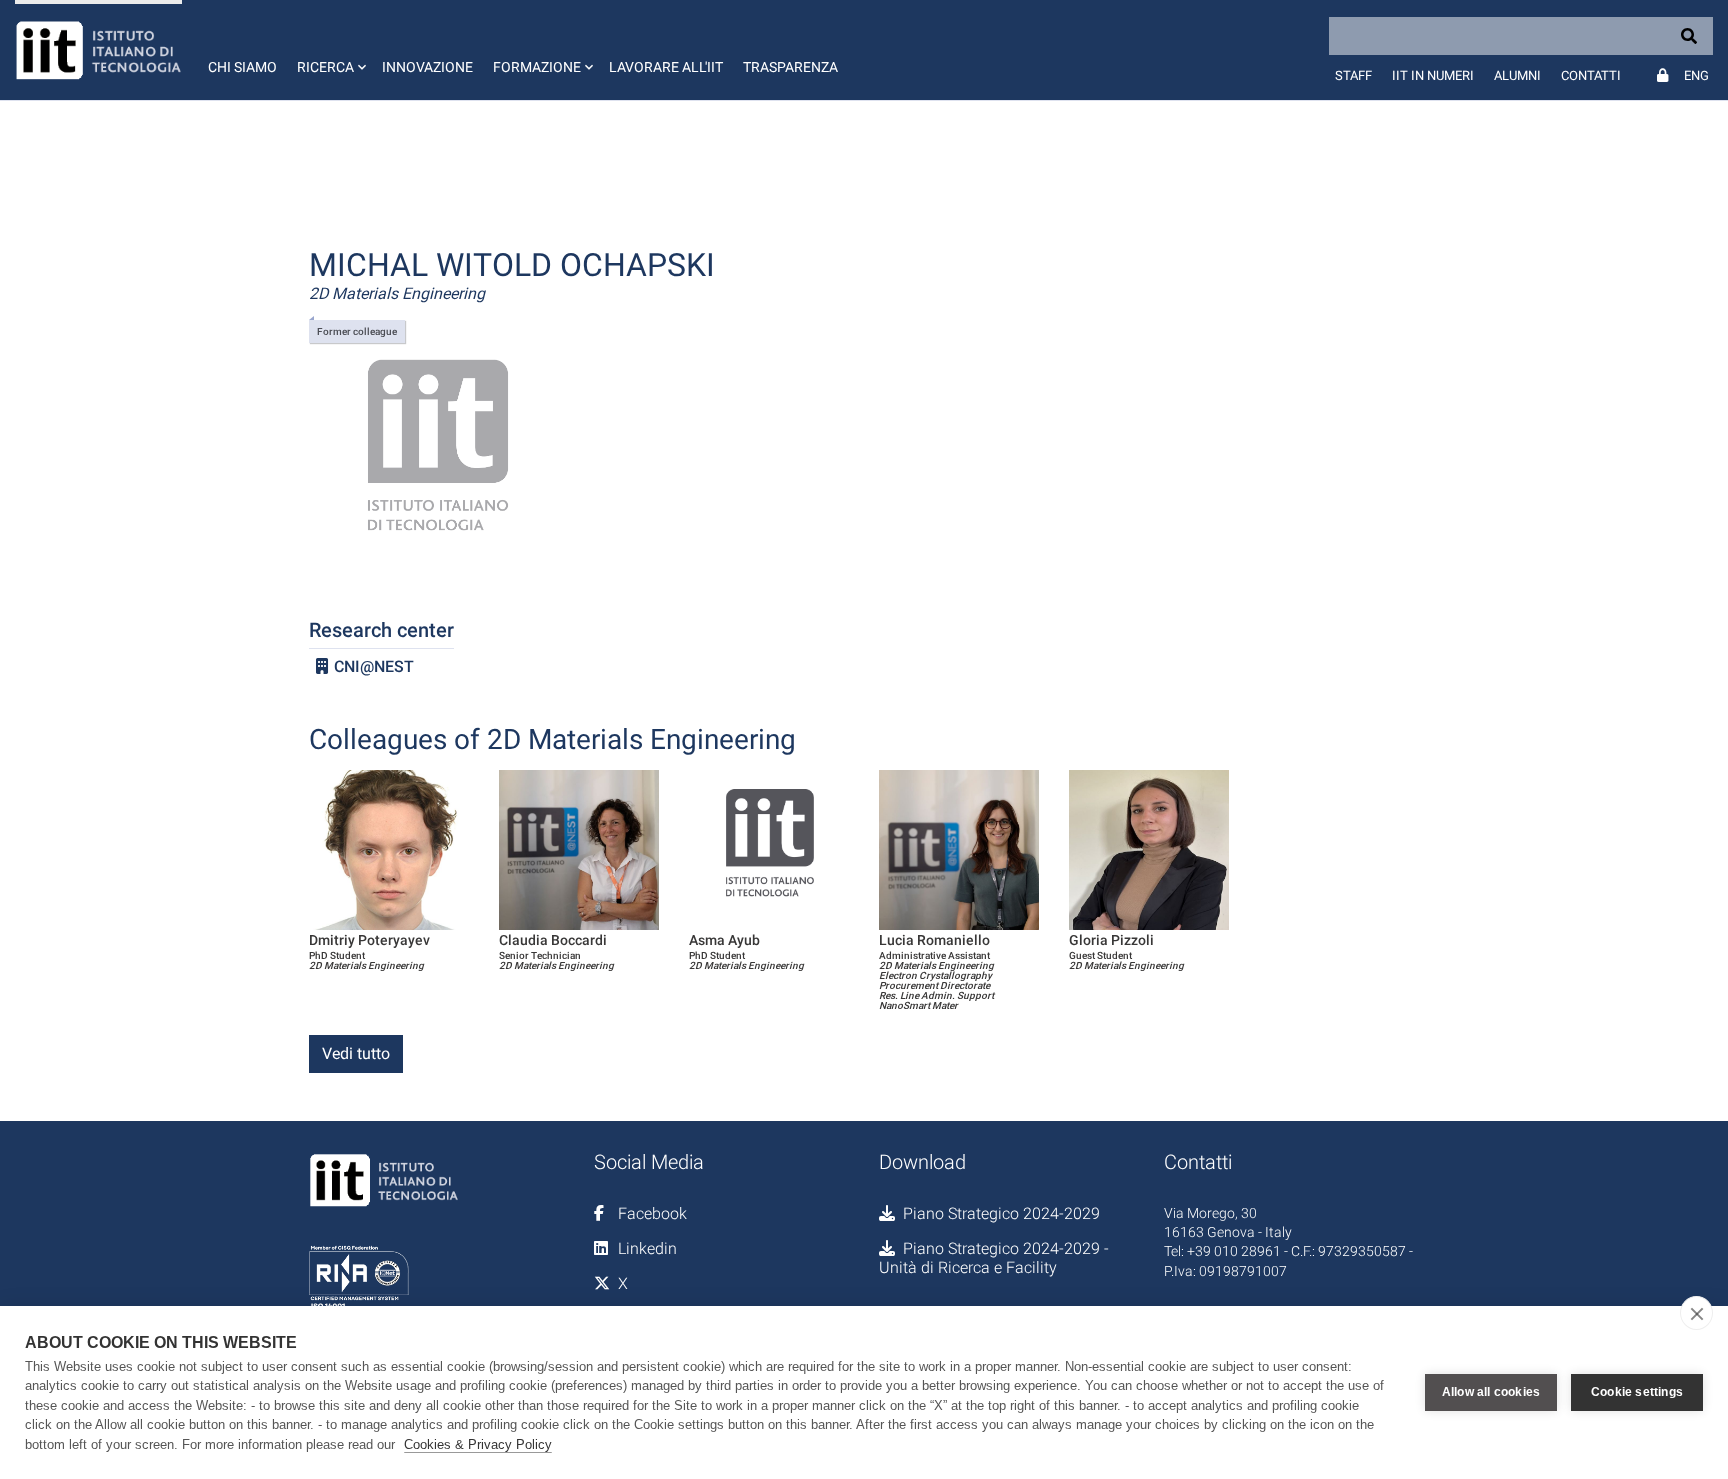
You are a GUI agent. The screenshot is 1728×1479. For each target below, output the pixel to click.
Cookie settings (1637, 1392)
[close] (1696, 1313)
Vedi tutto (356, 1053)
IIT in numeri (1433, 75)
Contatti (1591, 75)
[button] (329, 50)
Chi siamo (242, 67)
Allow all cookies (1491, 1392)
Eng (1696, 75)
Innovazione (427, 67)
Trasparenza (790, 67)
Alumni (1517, 75)
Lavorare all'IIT (666, 67)
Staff (1353, 75)
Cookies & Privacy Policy (478, 1444)
